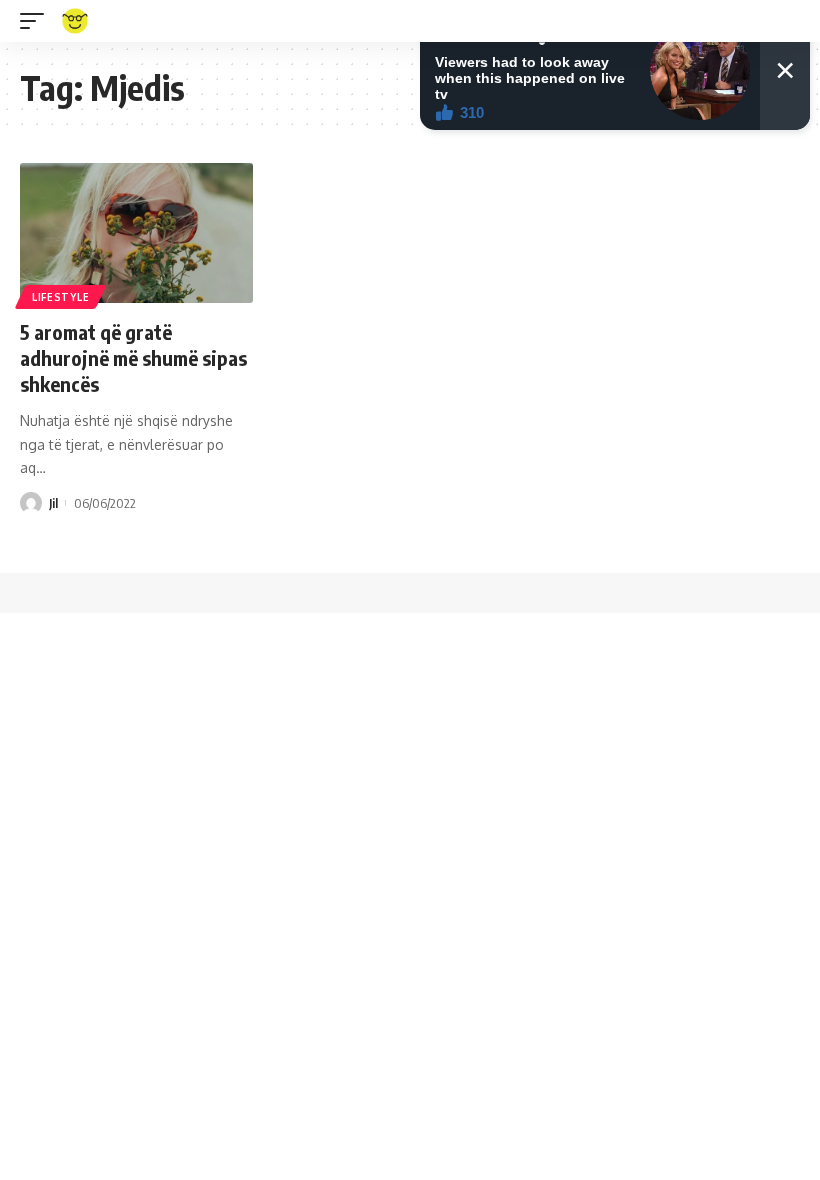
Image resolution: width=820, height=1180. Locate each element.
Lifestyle (60, 297)
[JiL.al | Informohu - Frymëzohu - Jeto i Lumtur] (75, 21)
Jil (53, 503)
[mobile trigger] (37, 21)
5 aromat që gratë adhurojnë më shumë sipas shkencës (133, 357)
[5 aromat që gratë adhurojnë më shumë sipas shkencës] (136, 233)
